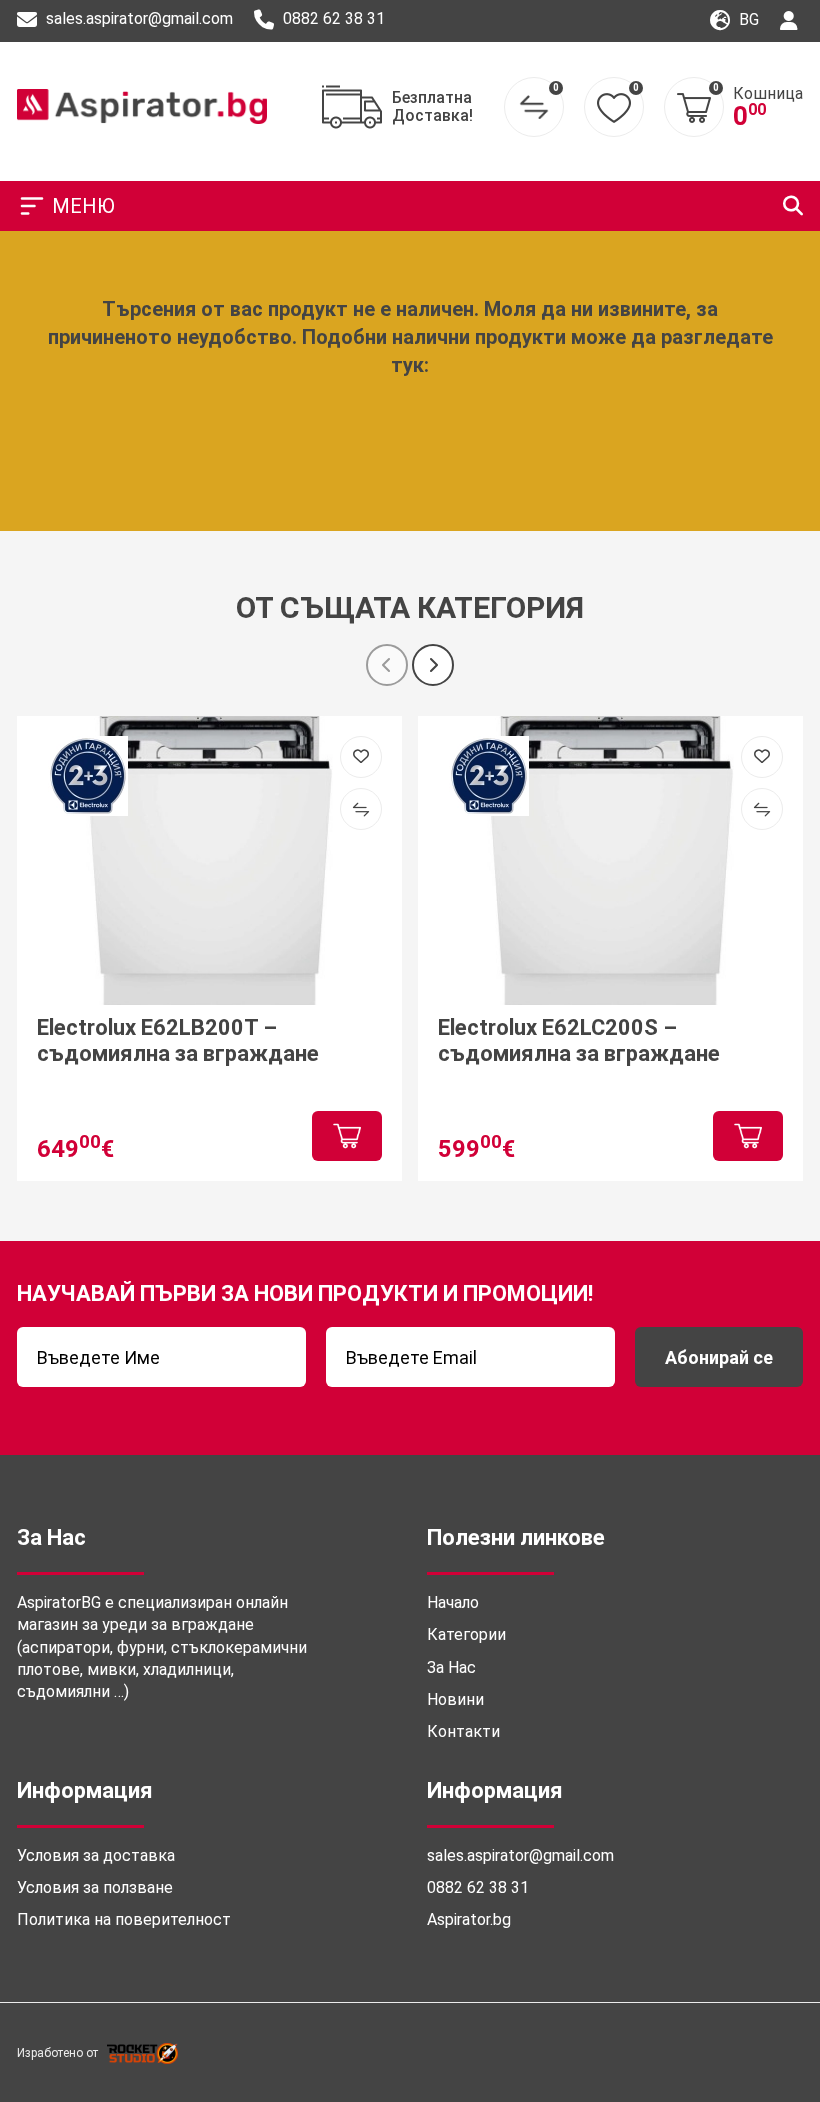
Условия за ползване (95, 1887)
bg (747, 19)
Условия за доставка (96, 1855)
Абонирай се (719, 1357)
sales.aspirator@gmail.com (137, 19)
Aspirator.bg (469, 1919)
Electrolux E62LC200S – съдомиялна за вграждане (579, 1040)
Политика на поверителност (124, 1919)
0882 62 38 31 (332, 19)
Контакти (463, 1731)
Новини (455, 1699)
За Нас (451, 1667)
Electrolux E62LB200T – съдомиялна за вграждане (178, 1040)
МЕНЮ (83, 206)
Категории (466, 1634)
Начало (453, 1602)
